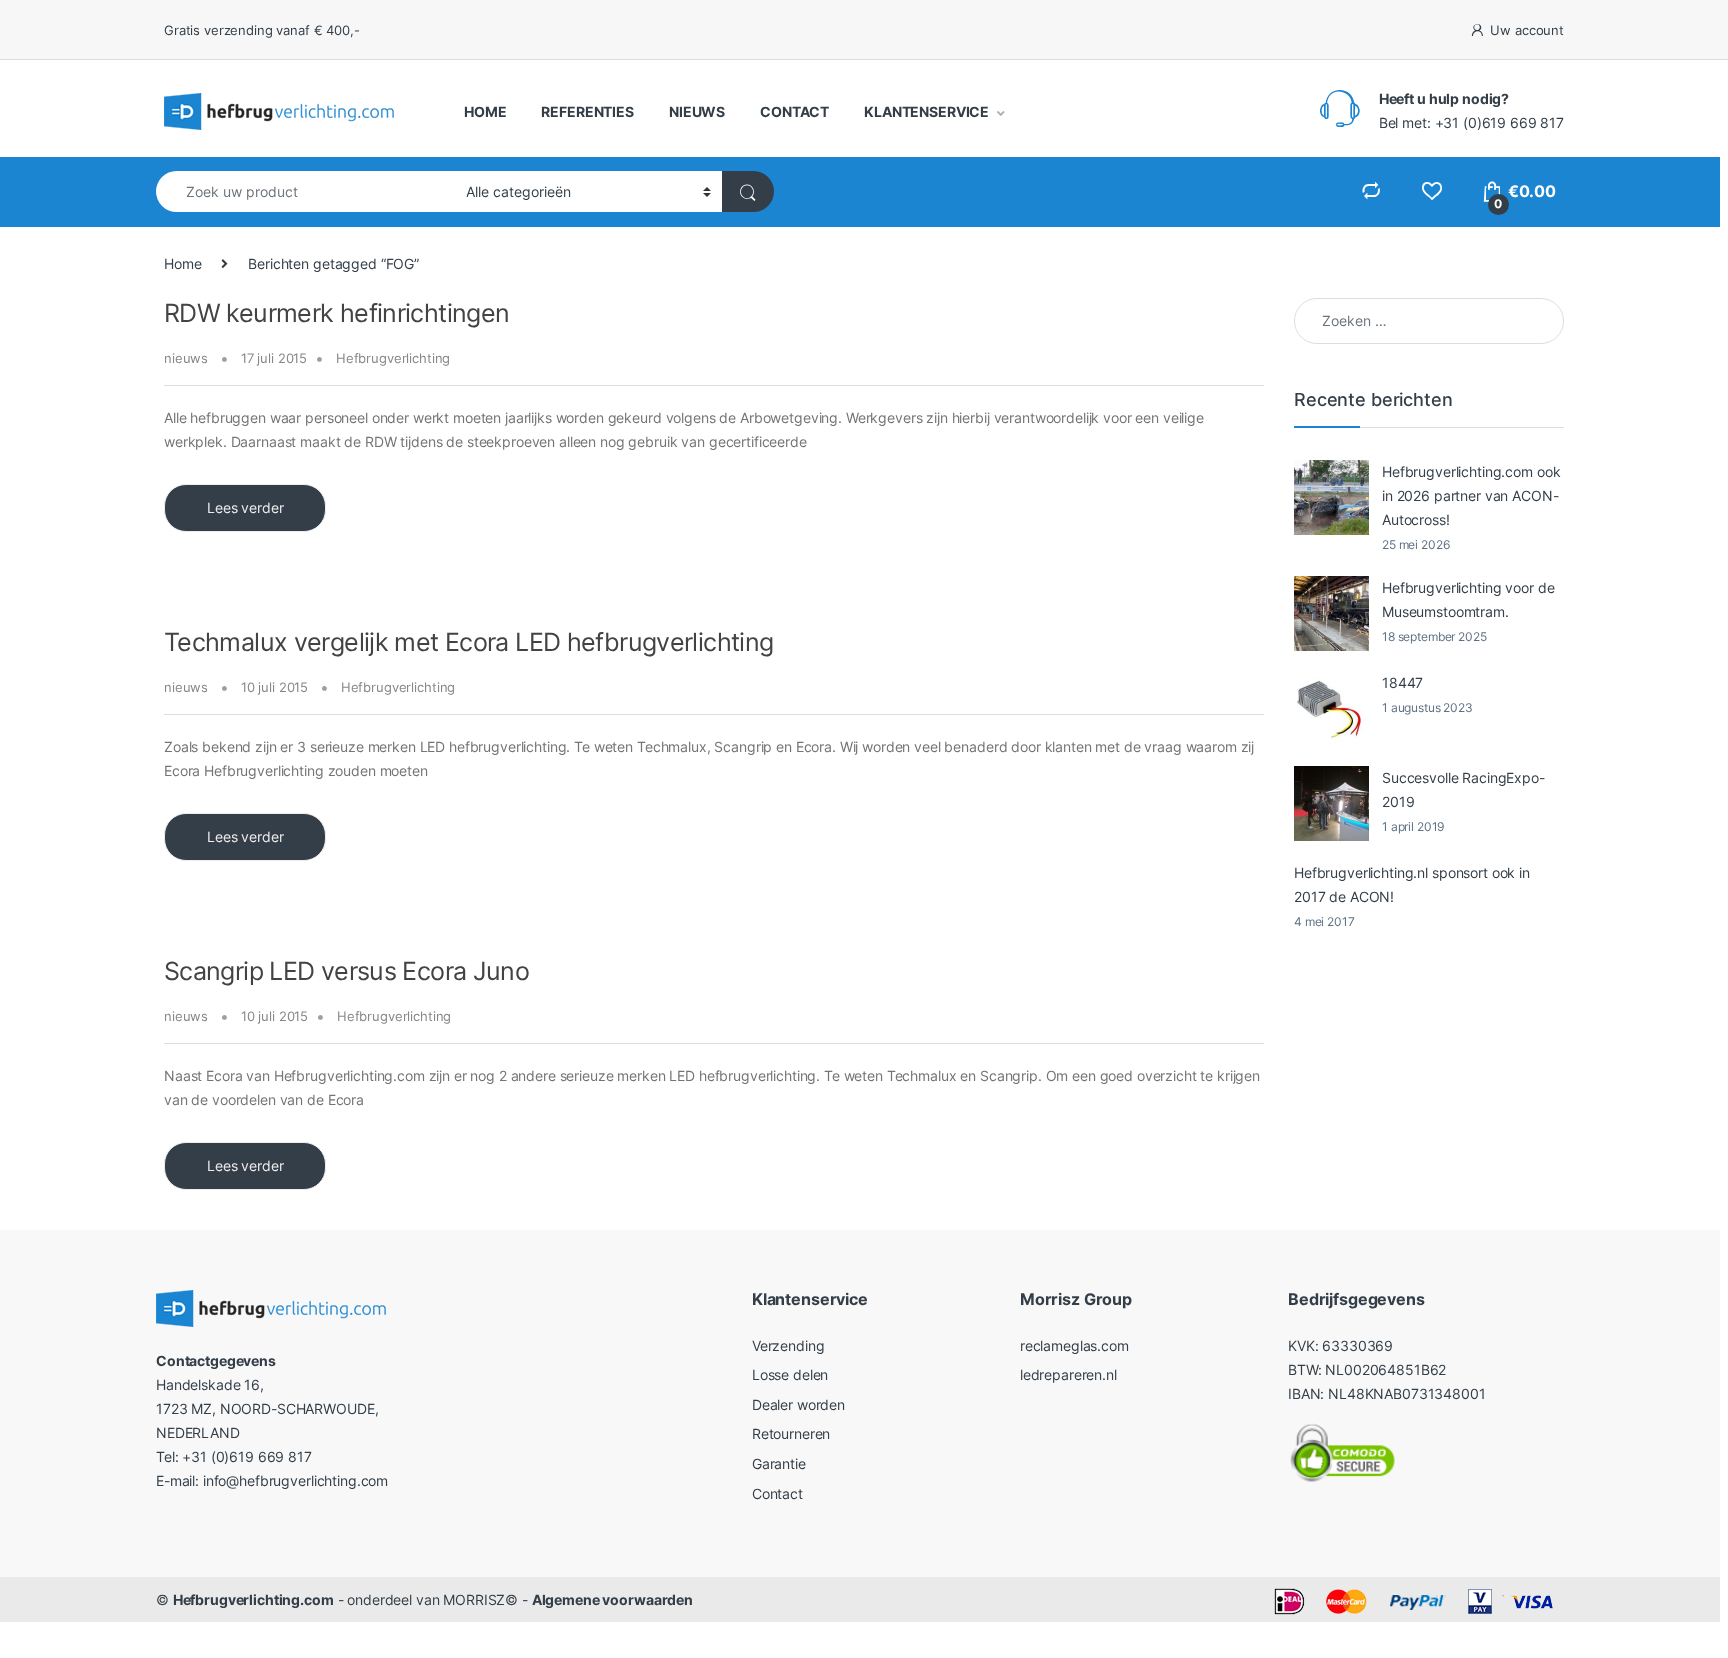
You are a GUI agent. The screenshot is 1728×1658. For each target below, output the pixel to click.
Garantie (779, 1463)
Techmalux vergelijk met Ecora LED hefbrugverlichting (469, 642)
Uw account (1527, 30)
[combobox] (305, 191)
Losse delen (790, 1374)
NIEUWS (697, 111)
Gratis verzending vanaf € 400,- (262, 30)
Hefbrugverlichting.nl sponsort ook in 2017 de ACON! (1412, 884)
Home (182, 263)
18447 (1402, 682)
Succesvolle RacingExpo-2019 (1463, 789)
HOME (485, 111)
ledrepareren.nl (1068, 1374)
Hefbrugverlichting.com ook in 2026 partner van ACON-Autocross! (1471, 495)
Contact (777, 1493)
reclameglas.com (1074, 1345)
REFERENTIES (587, 111)
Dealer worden (798, 1404)
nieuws (186, 358)
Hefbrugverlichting (393, 358)
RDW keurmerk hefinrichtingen (337, 313)
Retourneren (791, 1433)
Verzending (788, 1345)
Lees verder (245, 507)
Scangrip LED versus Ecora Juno (346, 971)
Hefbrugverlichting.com (253, 1599)
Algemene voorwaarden (612, 1599)
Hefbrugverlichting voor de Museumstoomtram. (1468, 599)
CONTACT (794, 111)
